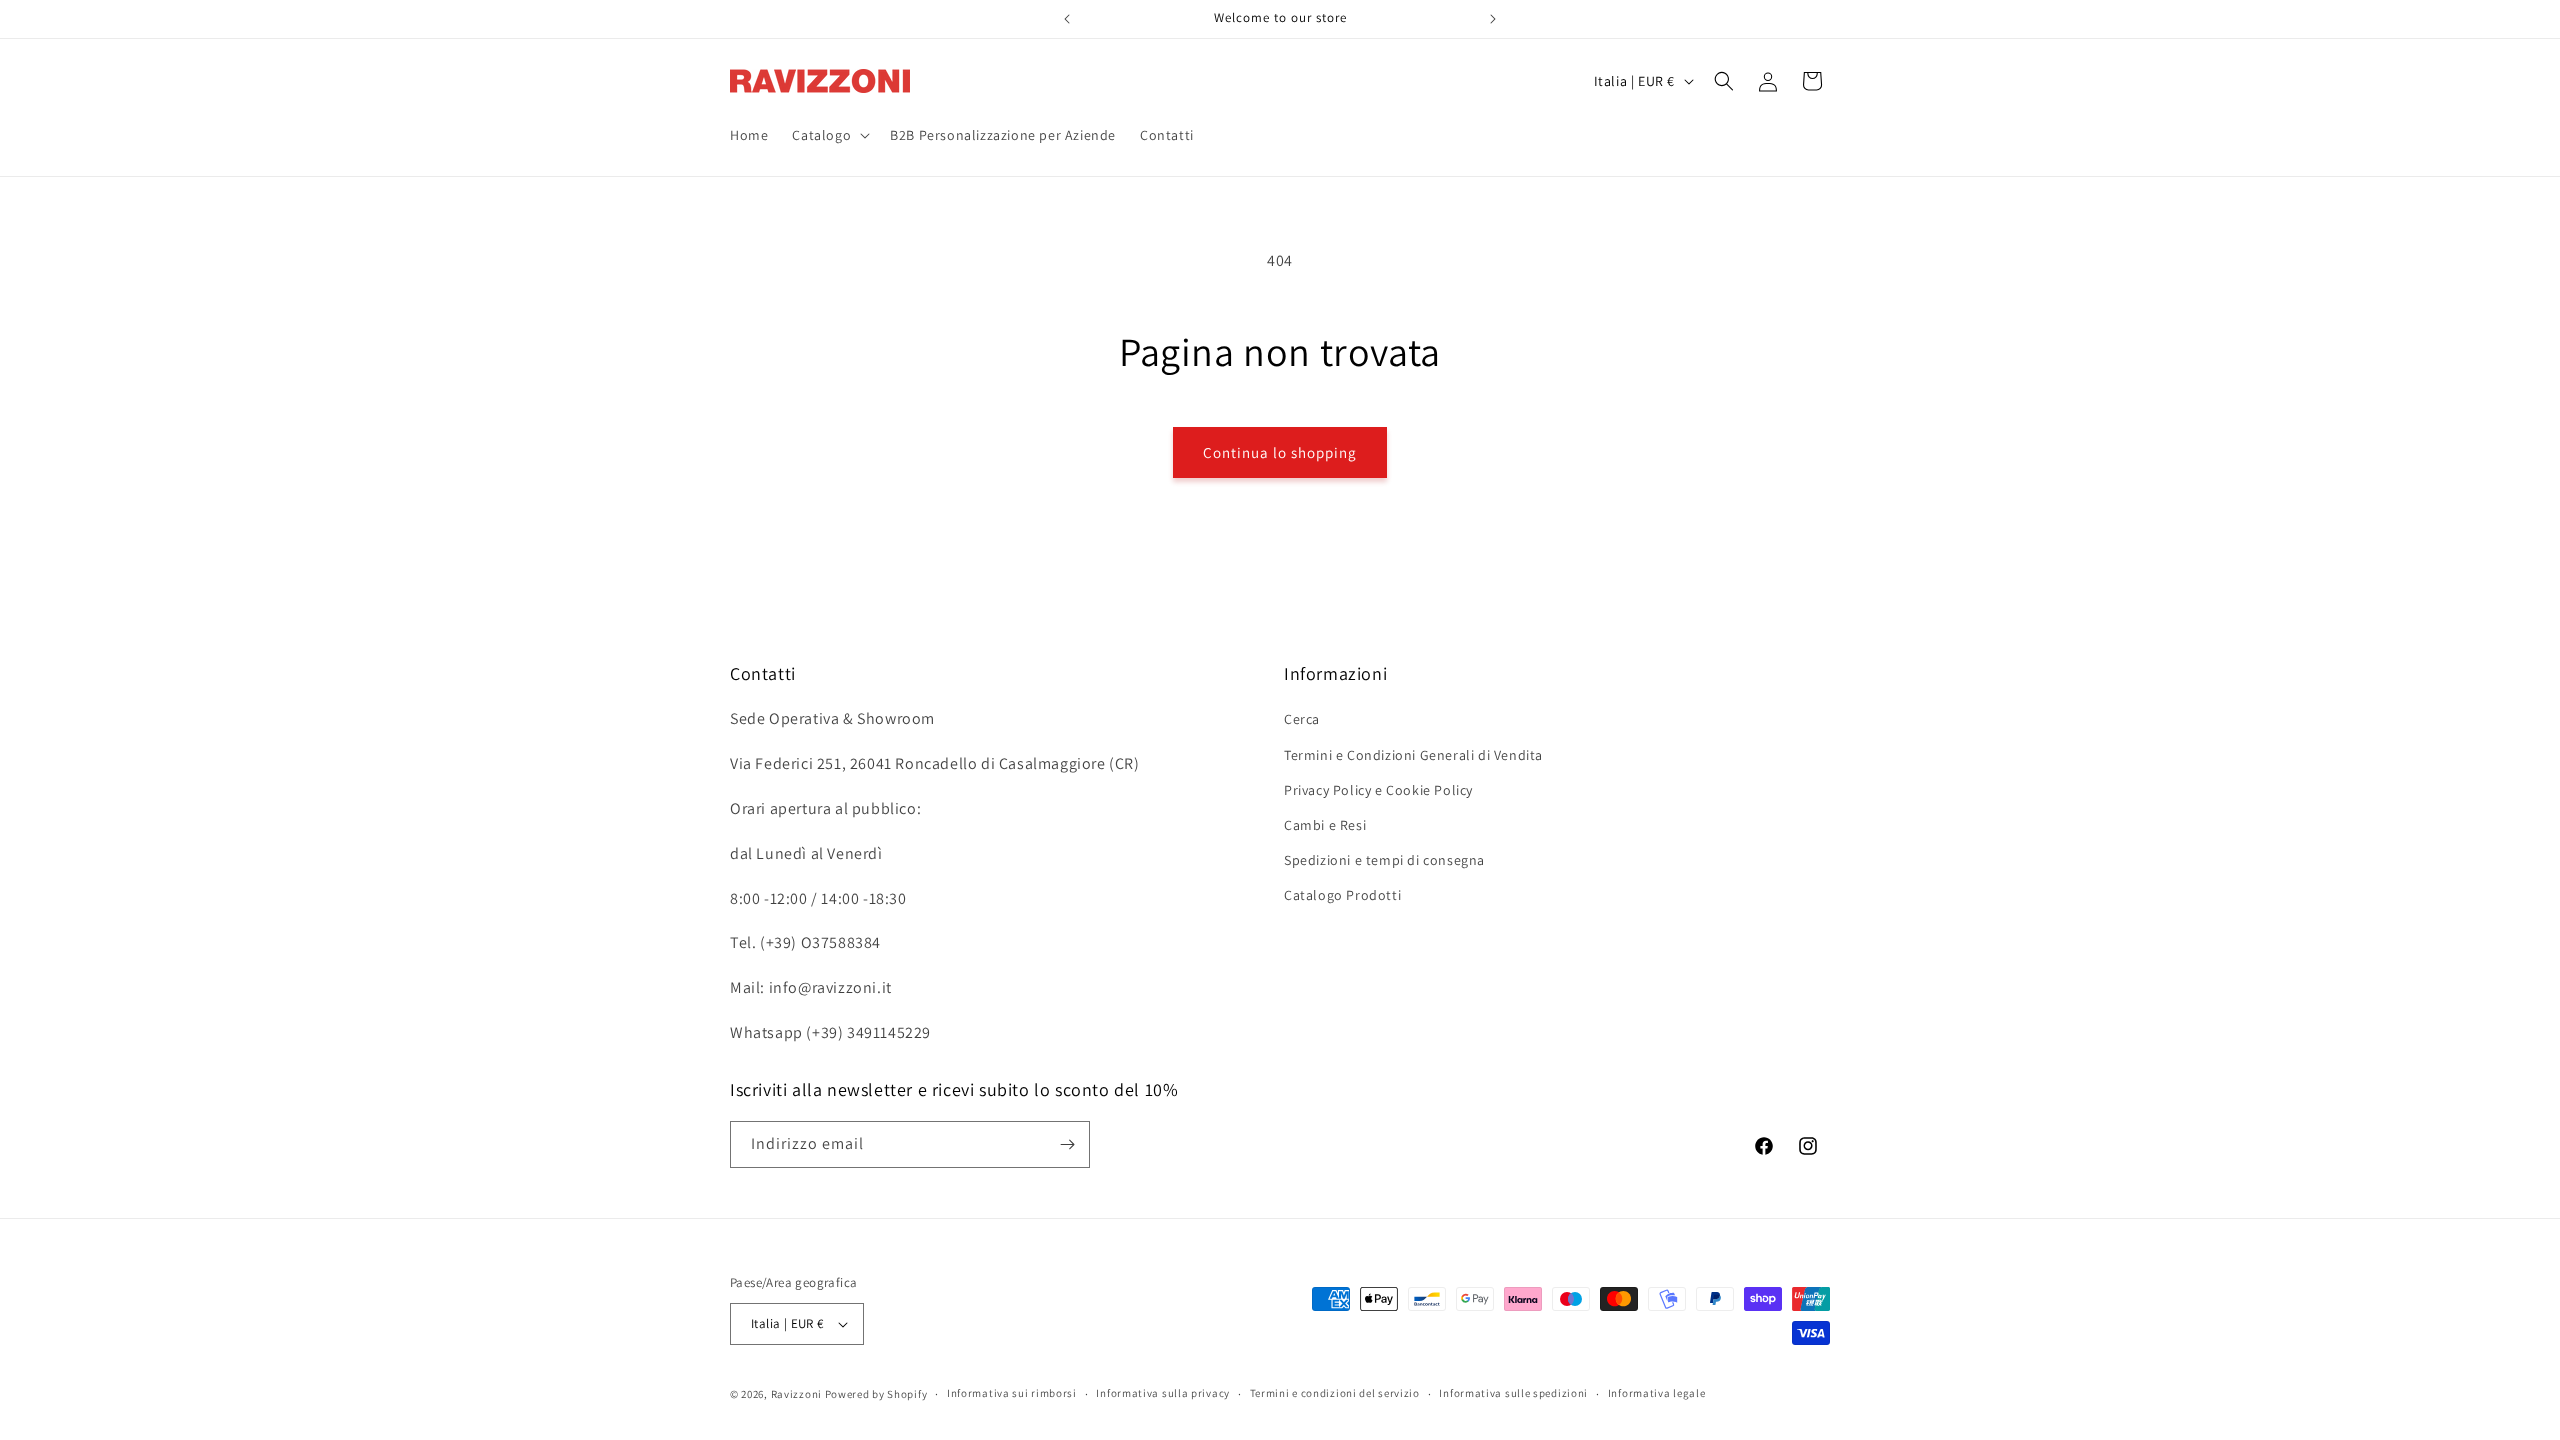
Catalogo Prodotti (1342, 895)
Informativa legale (1657, 1393)
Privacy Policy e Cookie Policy (1378, 790)
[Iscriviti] (1067, 1144)
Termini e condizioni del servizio (1335, 1393)
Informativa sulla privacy (1163, 1393)
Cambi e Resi (1325, 825)
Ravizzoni (796, 1394)
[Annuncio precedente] (1067, 19)
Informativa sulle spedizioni (1513, 1393)
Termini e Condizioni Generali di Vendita (1413, 755)
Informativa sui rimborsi (1012, 1393)
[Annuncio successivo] (1493, 19)
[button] (829, 135)
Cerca (1302, 719)
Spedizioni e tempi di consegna (1384, 860)
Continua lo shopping (1280, 452)
